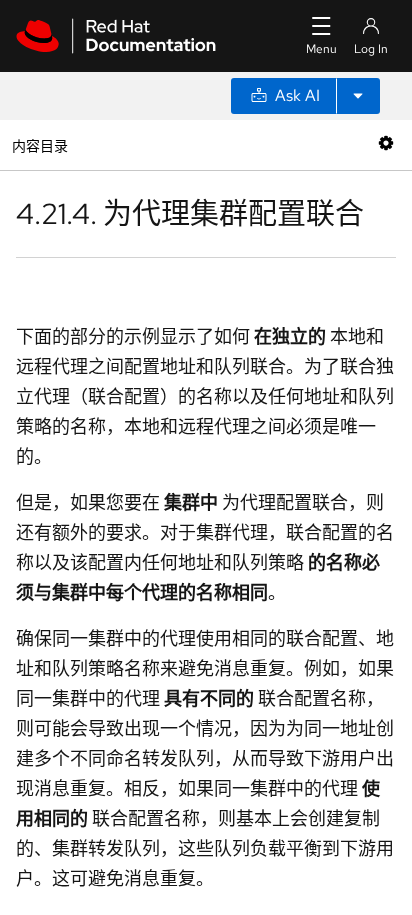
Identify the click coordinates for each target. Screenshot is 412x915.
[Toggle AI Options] (358, 96)
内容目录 (39, 144)
